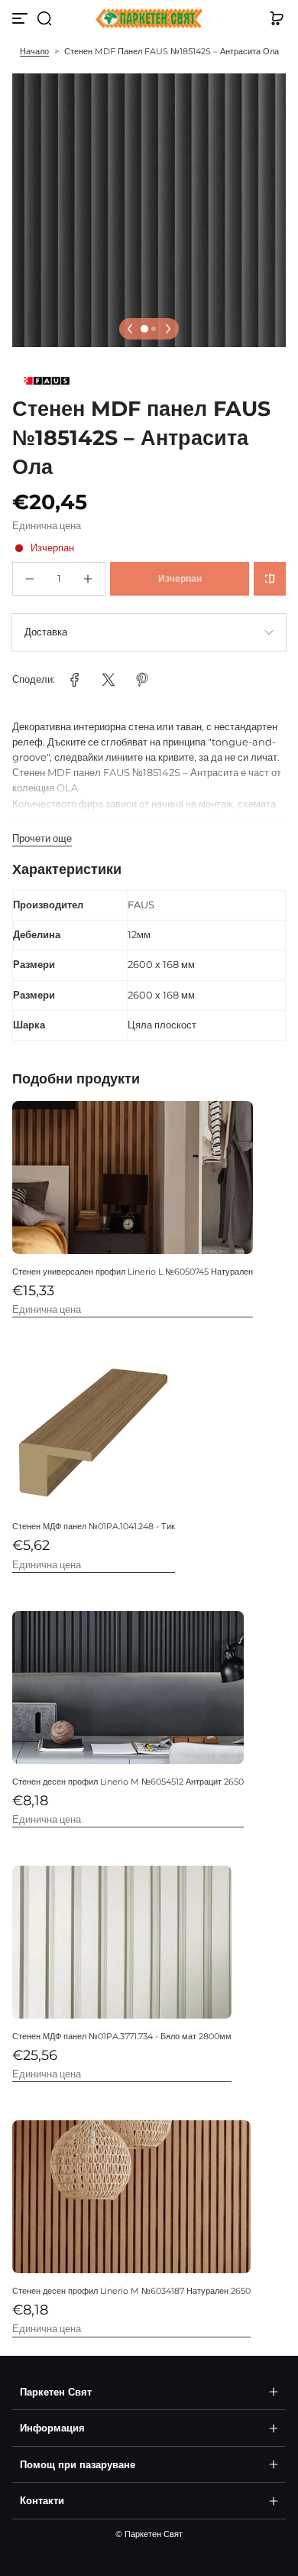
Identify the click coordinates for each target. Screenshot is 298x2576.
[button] (44, 18)
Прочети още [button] (42, 838)
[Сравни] (270, 579)
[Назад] (130, 329)
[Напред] (168, 329)
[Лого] (149, 19)
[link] (75, 680)
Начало (34, 51)
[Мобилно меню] (21, 18)
